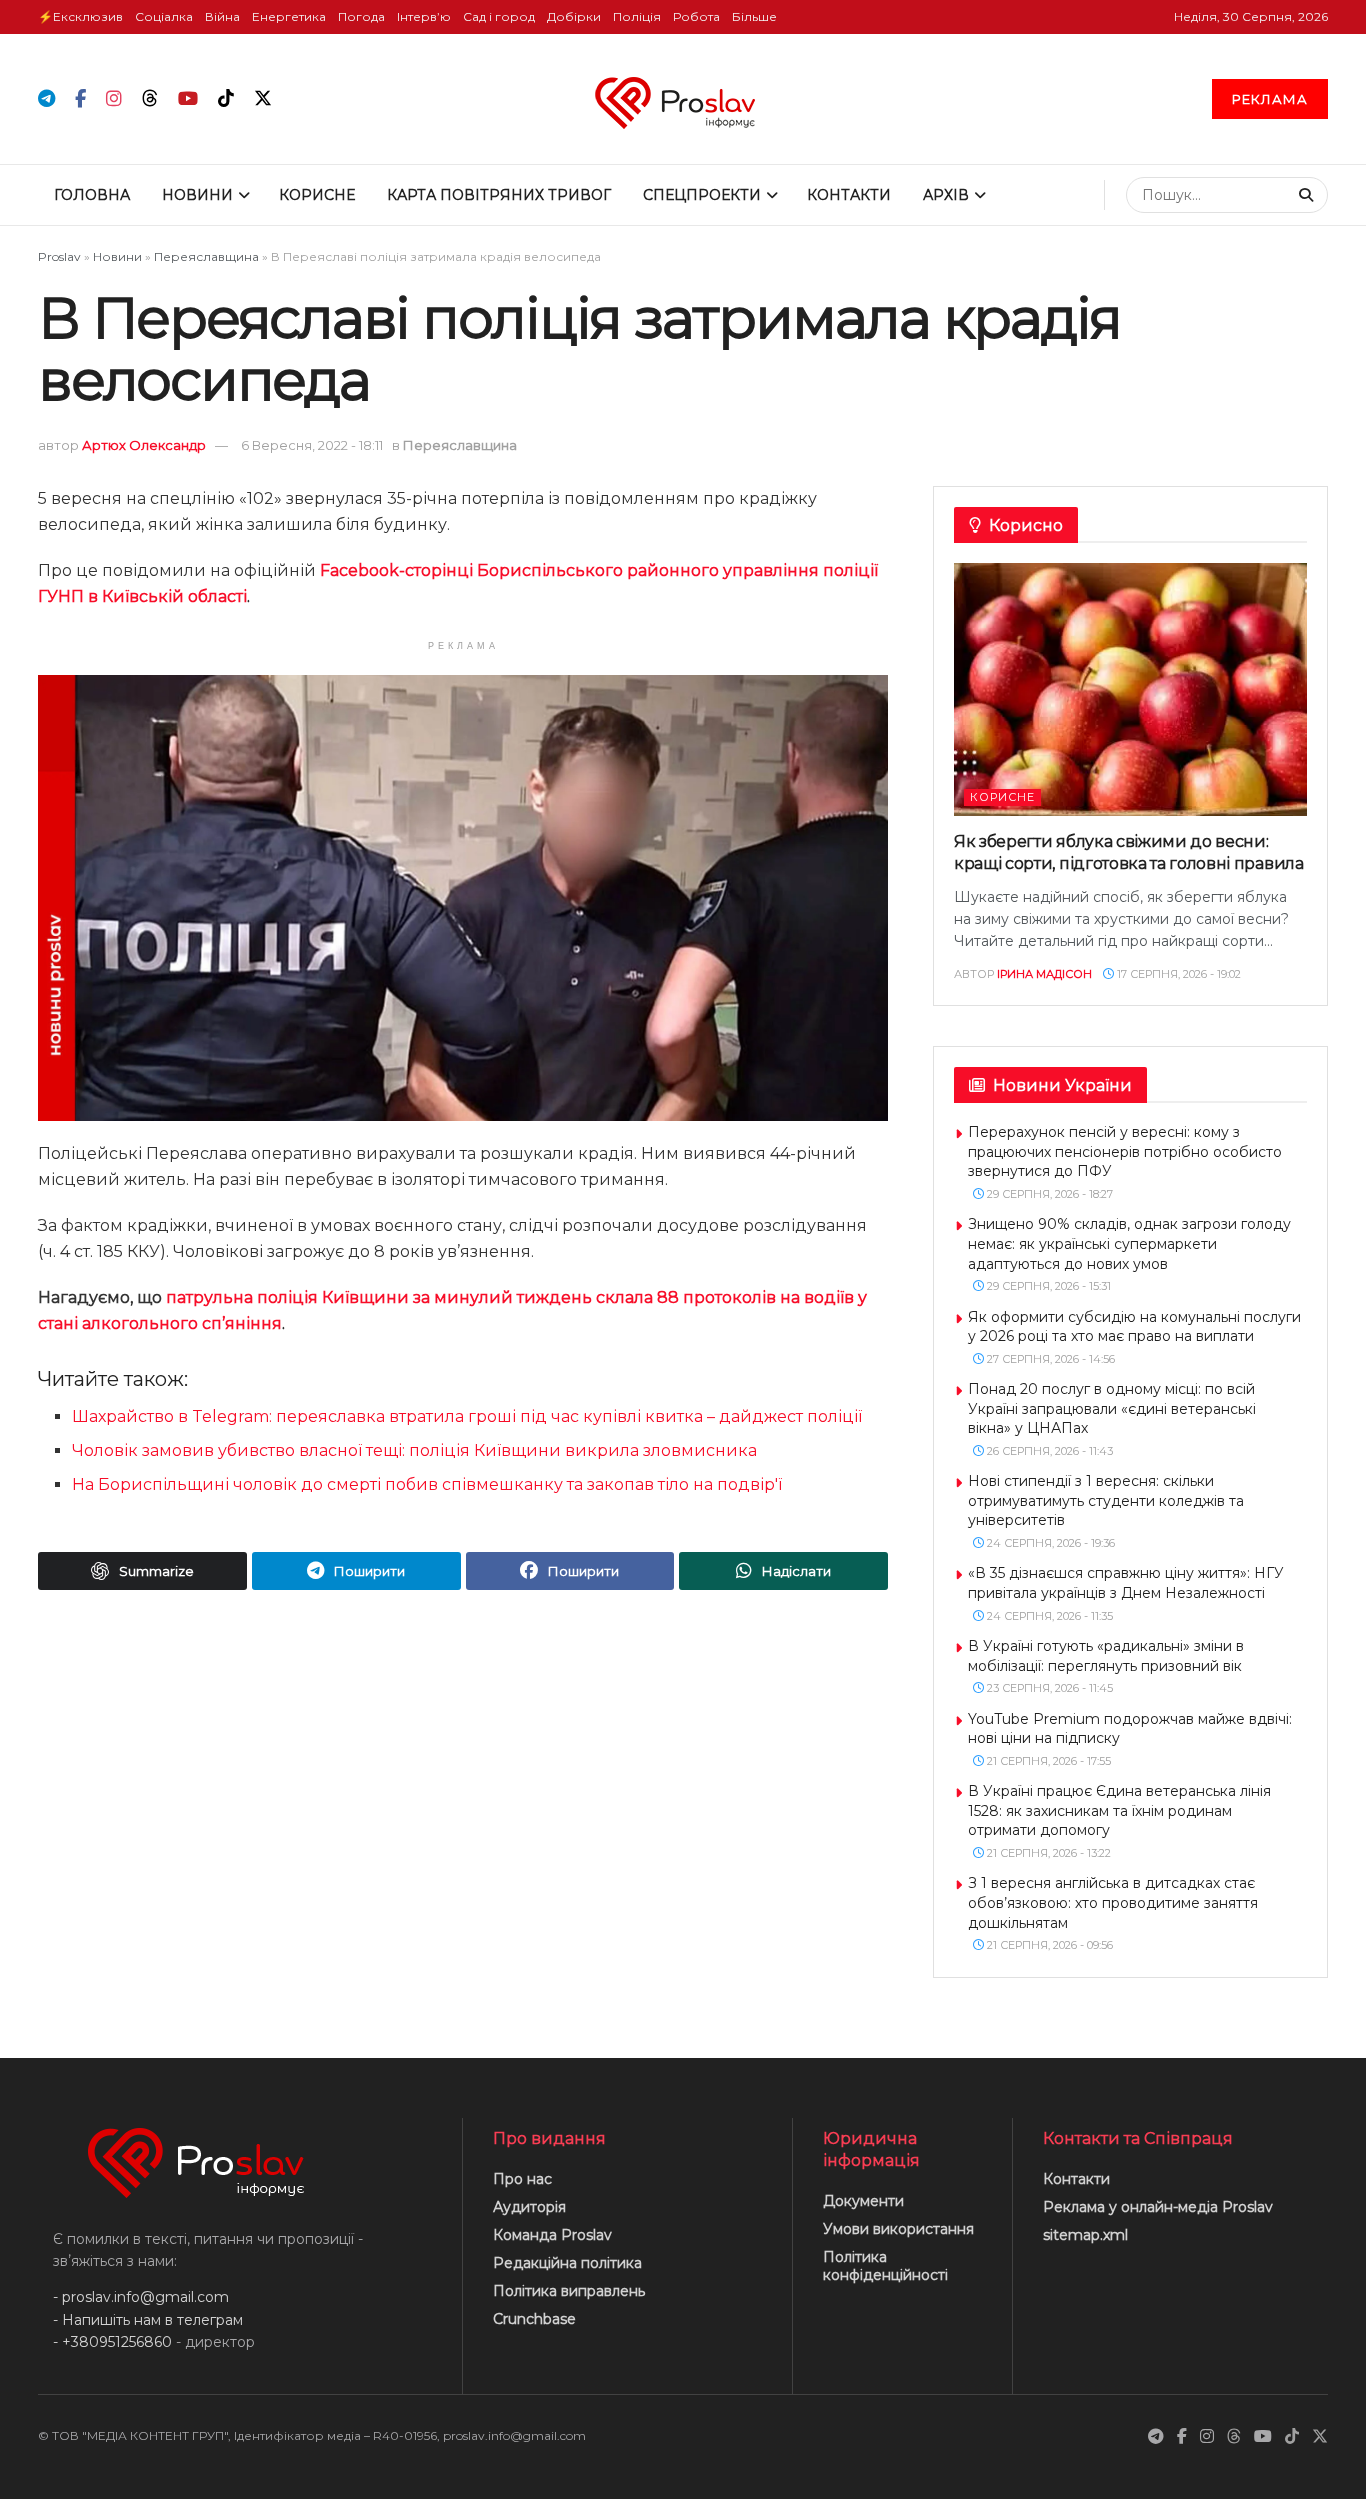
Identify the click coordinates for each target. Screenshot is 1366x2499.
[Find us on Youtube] (188, 99)
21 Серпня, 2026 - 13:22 (1047, 1853)
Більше (754, 16)
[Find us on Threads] (150, 99)
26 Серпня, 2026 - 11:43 (1048, 1451)
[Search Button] (1308, 195)
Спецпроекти (702, 195)
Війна (222, 16)
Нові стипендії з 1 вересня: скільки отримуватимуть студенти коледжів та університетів (1106, 1500)
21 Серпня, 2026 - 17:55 (1047, 1761)
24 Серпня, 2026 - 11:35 (1048, 1616)
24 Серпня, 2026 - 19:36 (1049, 1543)
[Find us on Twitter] (263, 99)
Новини (197, 195)
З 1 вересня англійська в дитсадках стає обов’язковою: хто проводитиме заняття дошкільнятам (1113, 1902)
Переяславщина (206, 256)
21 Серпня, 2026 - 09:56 (1048, 1945)
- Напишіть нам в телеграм (148, 2320)
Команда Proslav (552, 2235)
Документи (863, 2201)
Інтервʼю (424, 16)
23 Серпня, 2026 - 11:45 (1048, 1688)
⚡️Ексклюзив (80, 16)
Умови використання (898, 2229)
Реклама (1270, 99)
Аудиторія (529, 2207)
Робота (696, 16)
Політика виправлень (569, 2291)
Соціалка (164, 16)
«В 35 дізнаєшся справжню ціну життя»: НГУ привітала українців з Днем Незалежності (1126, 1583)
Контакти (849, 195)
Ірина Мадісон (1044, 974)
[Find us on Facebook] (80, 99)
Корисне (317, 195)
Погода (361, 16)
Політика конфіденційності (885, 2266)
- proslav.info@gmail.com (141, 2297)
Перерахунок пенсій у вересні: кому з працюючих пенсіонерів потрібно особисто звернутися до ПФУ (1125, 1151)
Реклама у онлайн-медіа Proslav (1158, 2207)
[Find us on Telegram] (46, 99)
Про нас (522, 2179)
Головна (92, 195)
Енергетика (289, 16)
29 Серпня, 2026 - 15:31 (1047, 1286)
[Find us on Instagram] (114, 99)
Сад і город (499, 16)
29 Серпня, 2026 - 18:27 (1048, 1194)
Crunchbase (534, 2319)
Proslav (59, 256)
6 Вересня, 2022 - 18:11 (312, 445)
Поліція (637, 16)
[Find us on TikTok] (226, 99)
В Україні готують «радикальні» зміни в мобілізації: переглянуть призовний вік (1106, 1656)
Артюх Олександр (144, 445)
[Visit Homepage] (683, 98)
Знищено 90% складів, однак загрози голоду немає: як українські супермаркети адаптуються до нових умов (1129, 1243)
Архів (946, 195)
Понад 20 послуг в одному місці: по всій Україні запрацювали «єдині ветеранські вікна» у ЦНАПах (1112, 1408)
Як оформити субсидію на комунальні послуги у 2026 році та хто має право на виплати (1134, 1327)
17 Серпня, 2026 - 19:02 (1177, 974)
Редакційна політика (567, 2263)
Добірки (574, 16)
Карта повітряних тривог (499, 195)
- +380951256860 (112, 2342)
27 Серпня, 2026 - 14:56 (1049, 1359)
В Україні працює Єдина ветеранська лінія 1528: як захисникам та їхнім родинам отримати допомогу (1119, 1810)
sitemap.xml (1085, 2235)
